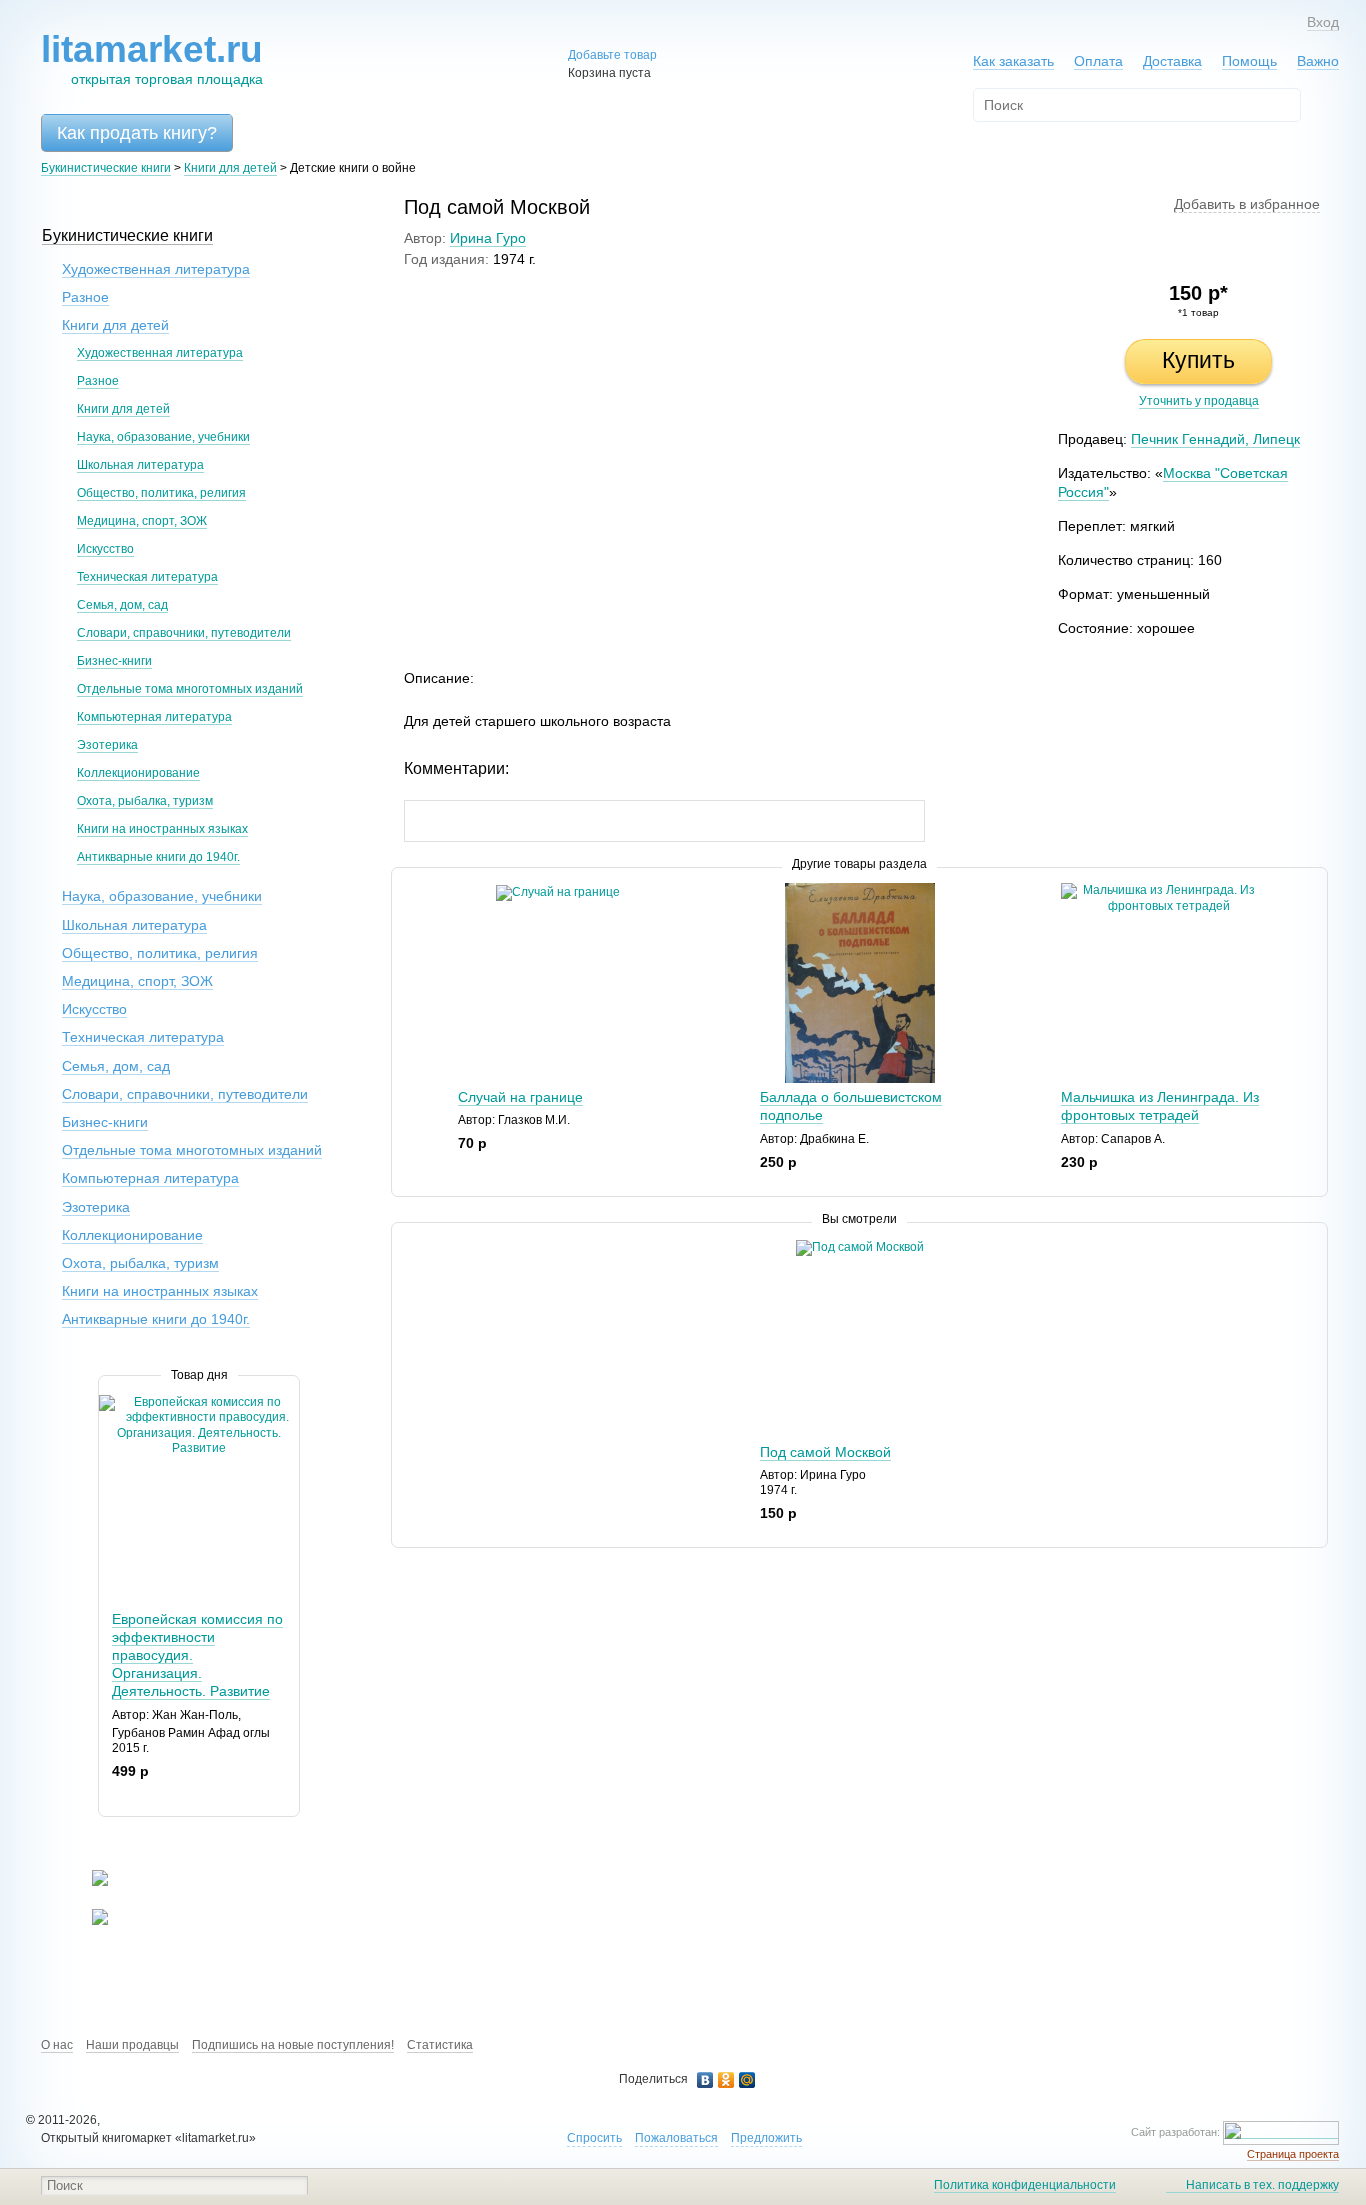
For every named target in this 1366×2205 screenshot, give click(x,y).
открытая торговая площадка (152, 58)
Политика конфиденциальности (1025, 2185)
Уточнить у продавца (1199, 401)
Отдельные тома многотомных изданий (190, 689)
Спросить (594, 2138)
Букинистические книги (106, 168)
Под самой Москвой (825, 1452)
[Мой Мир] (747, 2080)
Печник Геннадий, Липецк (1215, 439)
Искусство (105, 549)
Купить (1198, 360)
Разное (85, 297)
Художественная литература (156, 269)
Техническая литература (147, 577)
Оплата (1098, 61)
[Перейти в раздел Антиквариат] (87, 1921)
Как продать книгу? (137, 133)
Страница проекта (1293, 2154)
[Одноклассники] (726, 2080)
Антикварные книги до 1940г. (158, 857)
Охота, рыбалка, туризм (145, 801)
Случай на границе (520, 1097)
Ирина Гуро (488, 238)
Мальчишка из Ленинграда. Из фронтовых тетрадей (1160, 1106)
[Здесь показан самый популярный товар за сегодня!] (111, 1402)
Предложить (766, 2138)
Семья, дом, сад (122, 605)
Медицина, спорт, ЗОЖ (142, 521)
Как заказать (1013, 61)
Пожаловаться (676, 2138)
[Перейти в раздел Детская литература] (87, 1882)
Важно (1318, 61)
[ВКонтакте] (705, 2080)
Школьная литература (140, 465)
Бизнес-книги (114, 661)
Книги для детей (230, 168)
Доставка (1172, 61)
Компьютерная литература (154, 717)
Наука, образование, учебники (163, 437)
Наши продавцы (132, 2045)
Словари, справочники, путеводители (184, 633)
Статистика (440, 2045)
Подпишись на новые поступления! (293, 2045)
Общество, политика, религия (161, 493)
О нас (57, 2045)
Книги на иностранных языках (162, 829)
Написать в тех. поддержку (1262, 2185)
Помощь (1249, 61)
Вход (1323, 22)
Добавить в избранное (1247, 204)
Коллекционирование (138, 773)
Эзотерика (107, 745)
